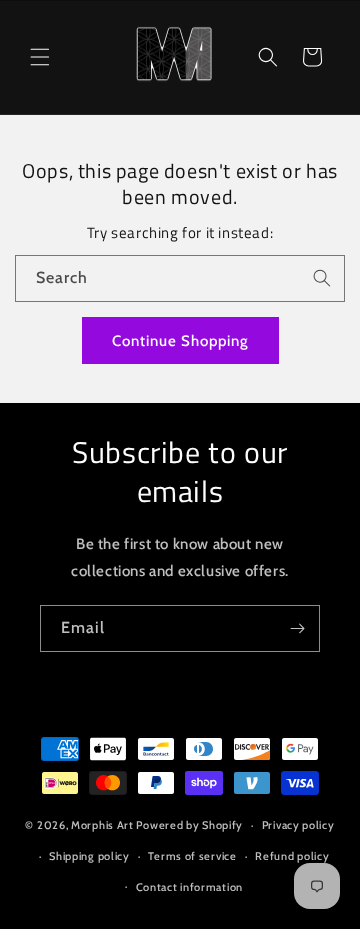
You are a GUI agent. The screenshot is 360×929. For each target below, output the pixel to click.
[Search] (322, 278)
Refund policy (292, 856)
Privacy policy (298, 825)
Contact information (189, 887)
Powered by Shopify (189, 825)
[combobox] (180, 278)
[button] (40, 57)
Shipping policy (89, 856)
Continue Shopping (180, 341)
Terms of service (192, 856)
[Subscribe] (297, 628)
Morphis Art (102, 825)
